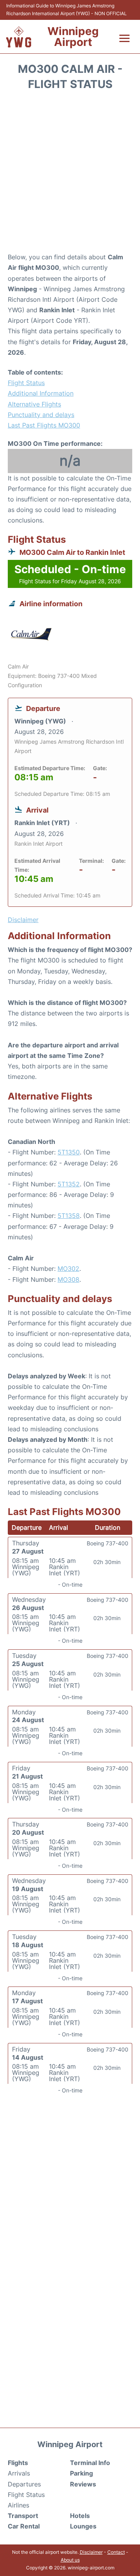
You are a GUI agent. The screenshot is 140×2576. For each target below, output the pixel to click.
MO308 (68, 1279)
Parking (81, 2473)
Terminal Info (90, 2463)
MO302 (68, 1269)
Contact (116, 2552)
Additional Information (41, 393)
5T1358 (69, 1216)
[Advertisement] (70, 174)
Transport (23, 2516)
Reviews (83, 2484)
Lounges (83, 2526)
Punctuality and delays (41, 415)
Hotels (80, 2516)
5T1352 (69, 1184)
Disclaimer (91, 2552)
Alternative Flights (34, 404)
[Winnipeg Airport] (19, 37)
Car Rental (24, 2526)
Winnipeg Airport (73, 37)
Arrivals (19, 2473)
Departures (24, 2484)
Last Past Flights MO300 (44, 425)
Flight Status (26, 383)
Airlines (18, 2505)
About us (70, 2560)
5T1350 (69, 1152)
